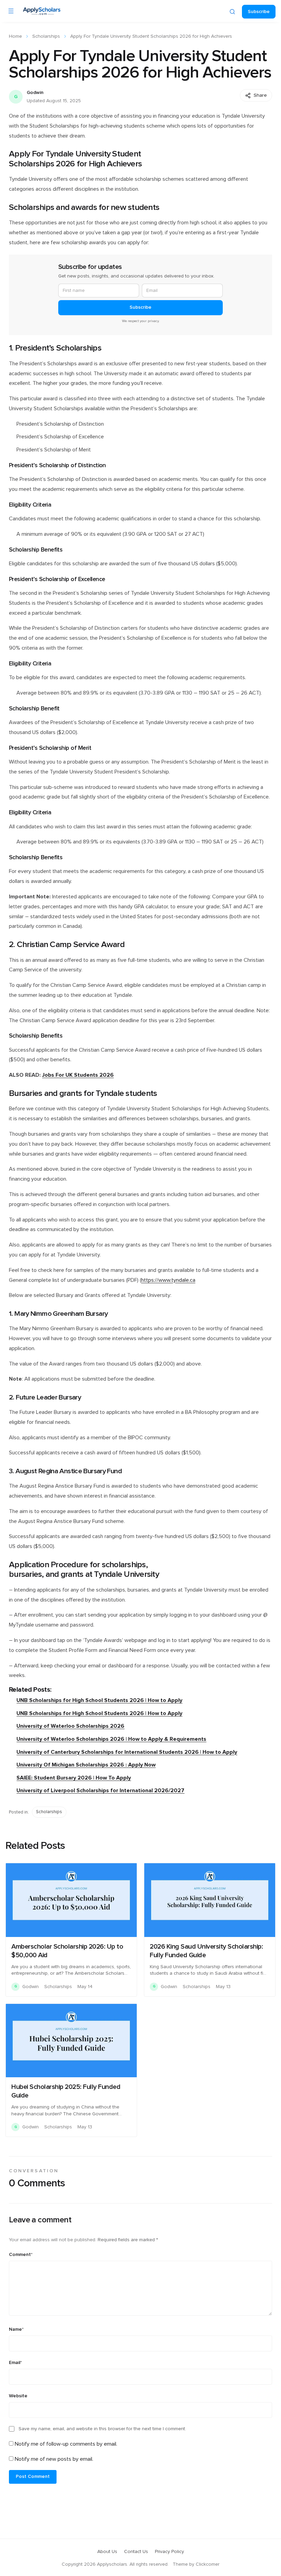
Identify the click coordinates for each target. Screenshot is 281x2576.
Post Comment (33, 2477)
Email (15, 2363)
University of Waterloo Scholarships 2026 (70, 1726)
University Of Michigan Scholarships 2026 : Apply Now (86, 1765)
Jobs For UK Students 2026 (78, 1075)
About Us (107, 2552)
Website (18, 2396)
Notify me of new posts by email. (54, 2459)
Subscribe (259, 12)
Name (16, 2329)
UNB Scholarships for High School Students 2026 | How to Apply (99, 1700)
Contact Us (136, 2552)
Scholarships (46, 36)
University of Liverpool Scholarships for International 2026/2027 (100, 1791)
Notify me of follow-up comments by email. (66, 2444)
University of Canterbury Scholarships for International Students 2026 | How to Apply (127, 1752)
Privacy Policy (169, 2552)
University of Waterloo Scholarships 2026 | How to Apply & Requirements (111, 1739)
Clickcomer (207, 2564)
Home (15, 36)
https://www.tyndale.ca (168, 1280)
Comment (21, 2255)
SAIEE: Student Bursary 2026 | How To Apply (74, 1778)
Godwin (35, 93)
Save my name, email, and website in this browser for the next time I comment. (102, 2429)
